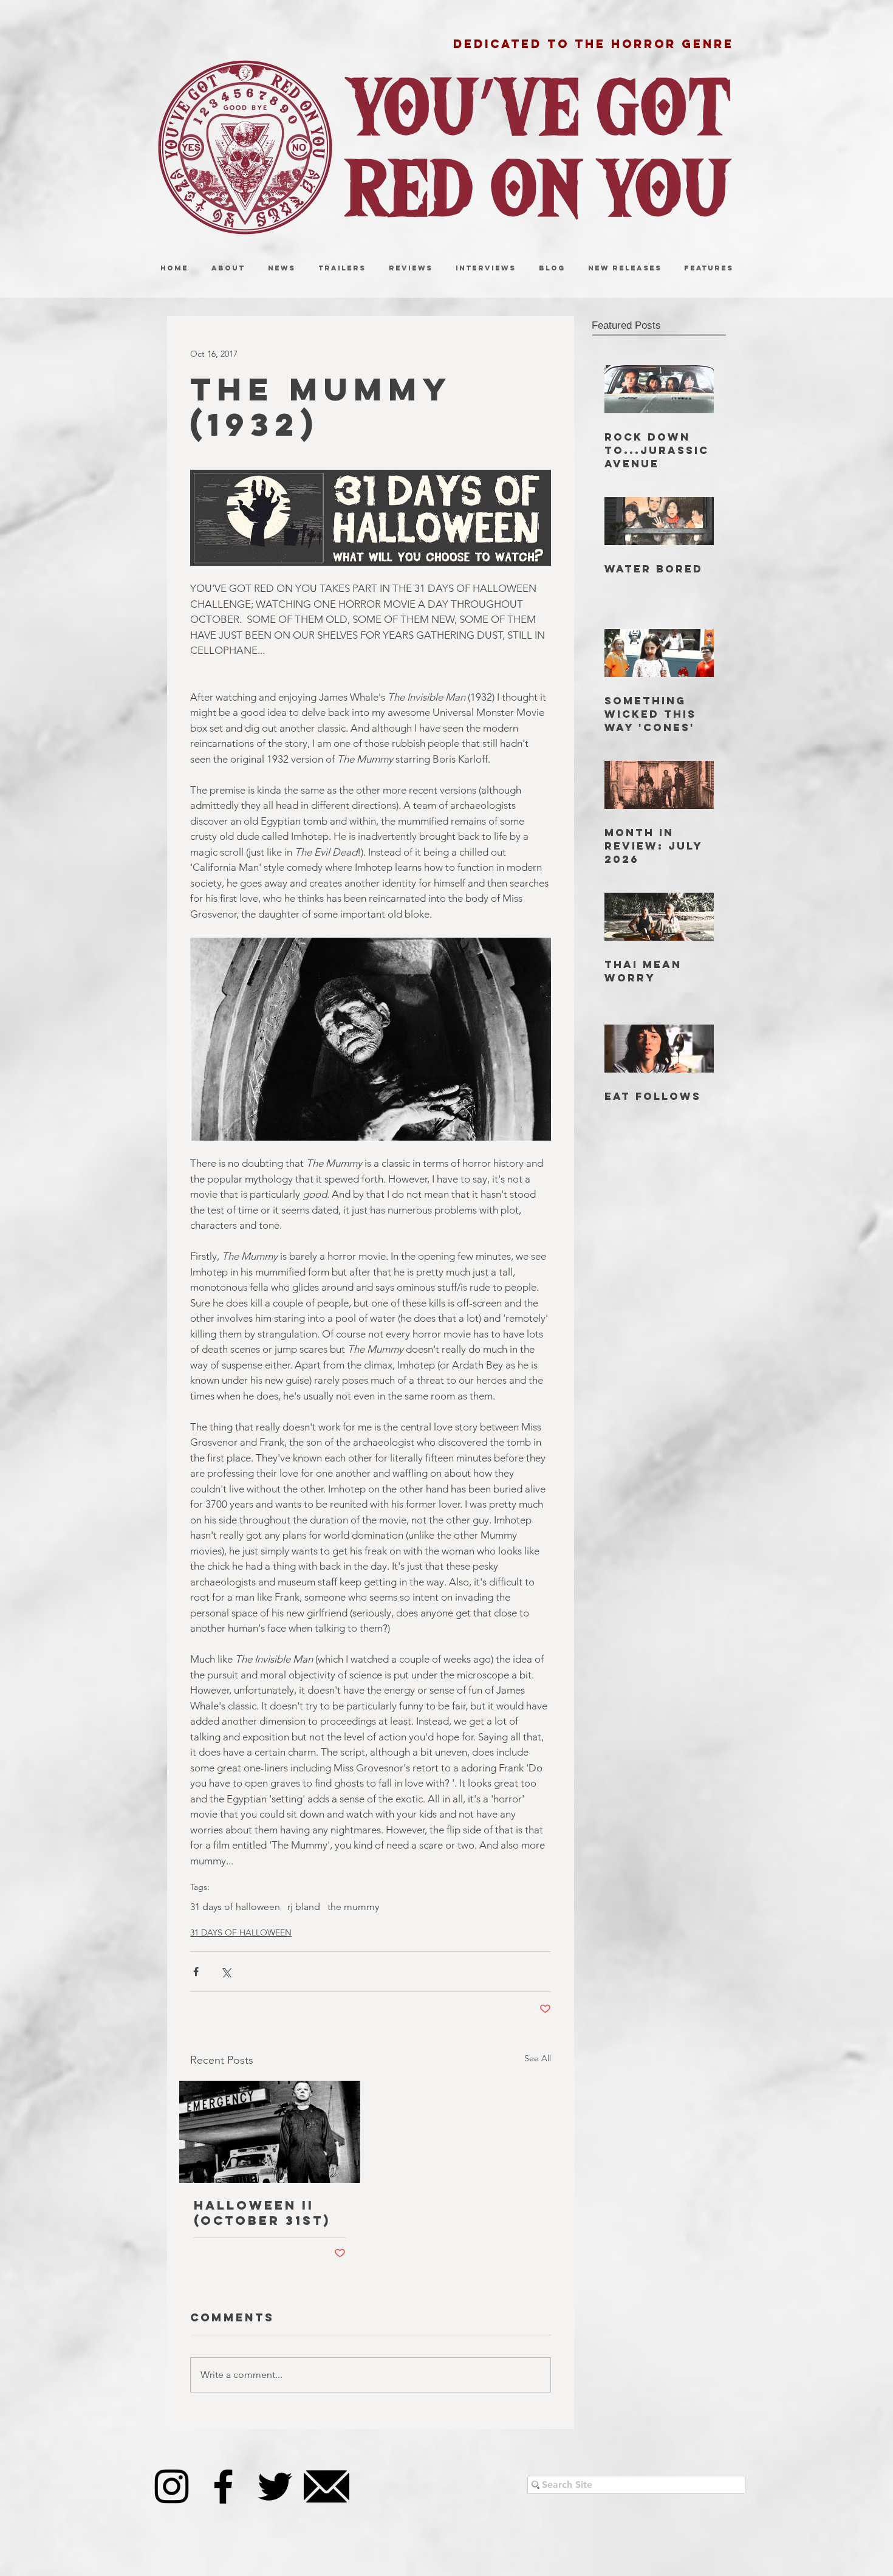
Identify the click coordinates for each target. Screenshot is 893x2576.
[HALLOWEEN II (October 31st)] (270, 2132)
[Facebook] (223, 2486)
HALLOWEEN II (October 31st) (262, 2213)
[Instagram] (172, 2486)
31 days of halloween (235, 1907)
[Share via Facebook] (196, 1972)
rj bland (304, 1907)
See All (538, 2058)
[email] (327, 2486)
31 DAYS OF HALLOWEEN (241, 1932)
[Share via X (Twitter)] (226, 1972)
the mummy (353, 1907)
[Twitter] (275, 2486)
